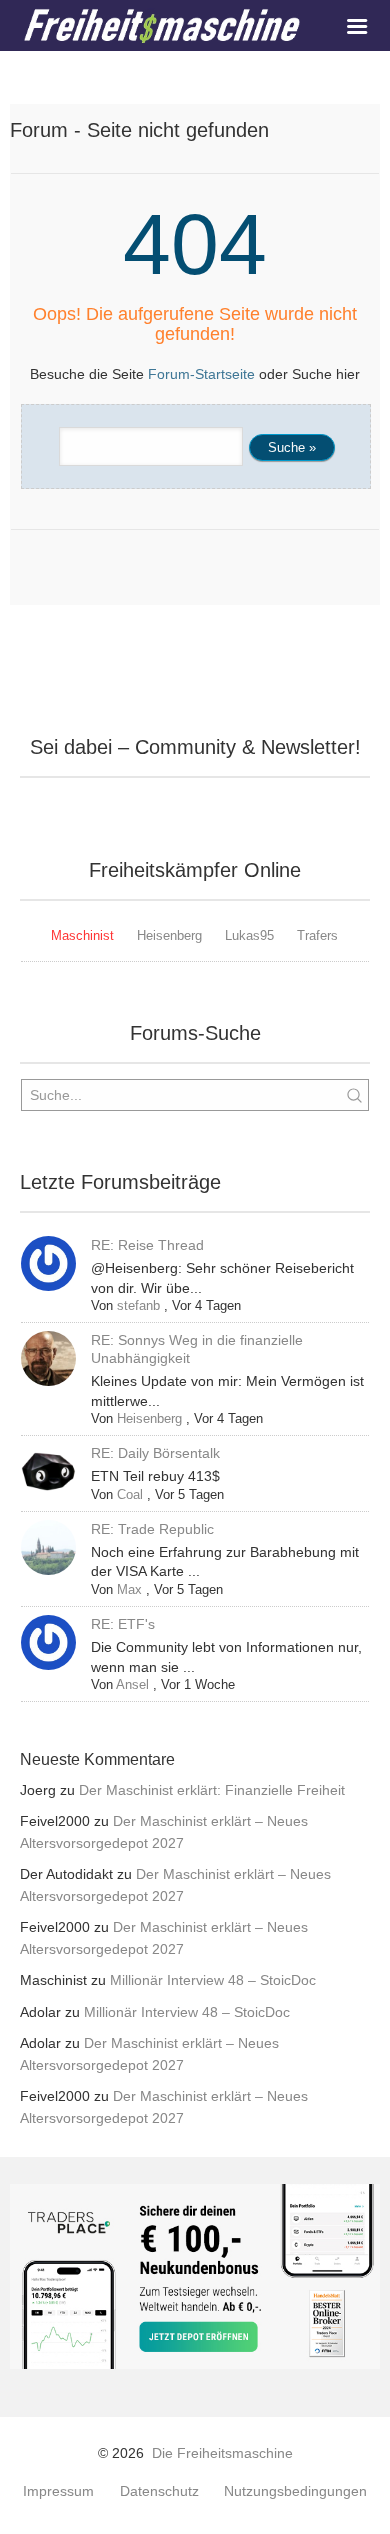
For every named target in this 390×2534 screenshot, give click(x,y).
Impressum (58, 2492)
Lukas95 (249, 935)
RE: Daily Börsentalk (155, 1453)
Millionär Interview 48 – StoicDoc (213, 1980)
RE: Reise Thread (147, 1245)
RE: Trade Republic (152, 1529)
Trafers (317, 935)
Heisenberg (169, 935)
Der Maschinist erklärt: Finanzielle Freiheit (212, 1790)
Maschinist (82, 935)
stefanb (138, 1305)
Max (129, 1589)
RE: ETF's (123, 1624)
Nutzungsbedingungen (295, 2492)
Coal (130, 1494)
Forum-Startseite (201, 374)
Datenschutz (159, 2492)
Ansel (132, 1684)
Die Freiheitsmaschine (222, 2453)
